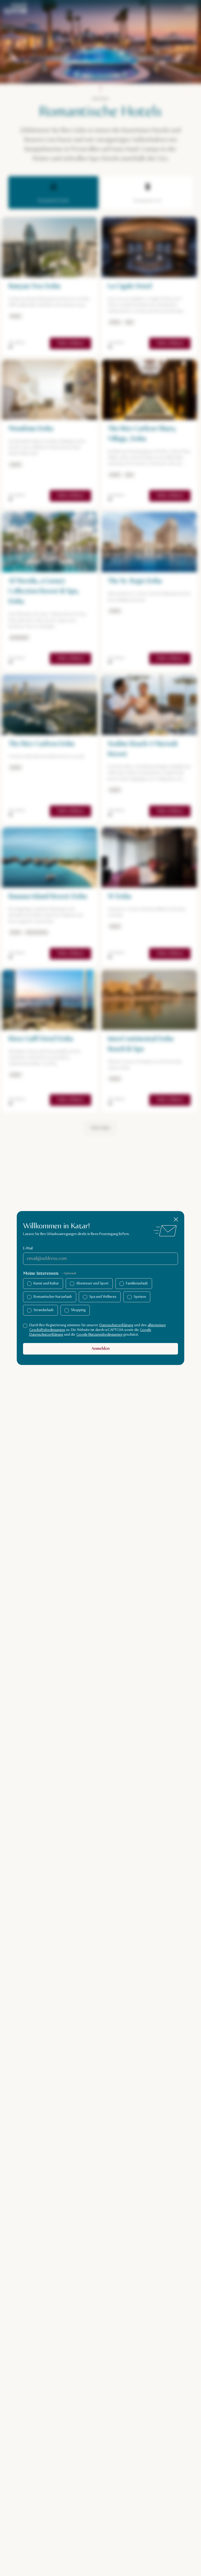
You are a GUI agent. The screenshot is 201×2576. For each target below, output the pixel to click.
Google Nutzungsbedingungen (99, 1335)
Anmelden (101, 1349)
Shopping (78, 1310)
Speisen (140, 1297)
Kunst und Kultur (46, 1283)
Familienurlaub (137, 1283)
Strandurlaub (44, 1310)
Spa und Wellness (103, 1297)
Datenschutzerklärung (116, 1325)
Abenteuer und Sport (92, 1283)
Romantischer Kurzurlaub (53, 1297)
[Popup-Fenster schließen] (176, 1219)
